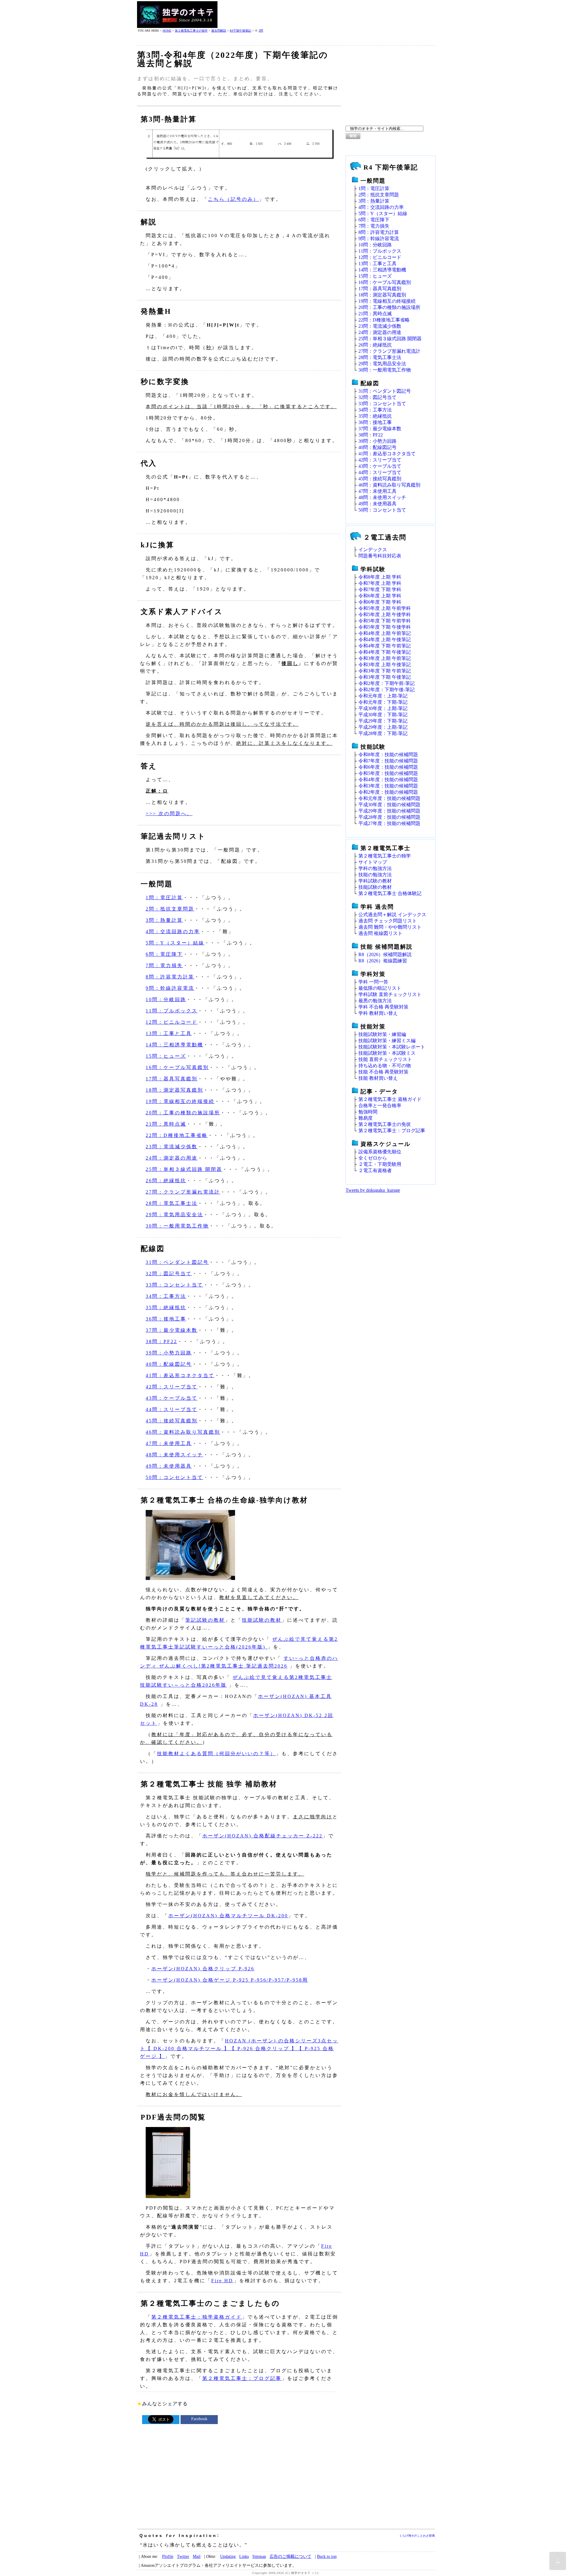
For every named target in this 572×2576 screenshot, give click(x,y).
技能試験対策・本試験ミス (387, 1053)
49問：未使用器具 (169, 1466)
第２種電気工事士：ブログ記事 (242, 2378)
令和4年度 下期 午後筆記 (385, 652)
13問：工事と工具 (169, 1033)
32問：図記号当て (169, 1274)
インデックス (373, 550)
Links (244, 2556)
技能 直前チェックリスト (385, 1059)
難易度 (366, 1118)
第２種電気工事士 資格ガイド (390, 1099)
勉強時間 (368, 1112)
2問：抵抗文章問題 (170, 909)
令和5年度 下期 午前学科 (385, 621)
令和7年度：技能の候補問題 (388, 761)
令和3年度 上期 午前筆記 (385, 658)
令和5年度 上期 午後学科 (385, 615)
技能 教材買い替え (378, 1078)
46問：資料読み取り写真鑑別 (183, 1432)
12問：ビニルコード (172, 1022)
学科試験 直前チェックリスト (390, 994)
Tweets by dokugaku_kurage (373, 1190)
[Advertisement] (327, 15)
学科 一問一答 (373, 982)
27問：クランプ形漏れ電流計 (183, 1192)
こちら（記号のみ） (233, 199)
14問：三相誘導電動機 (174, 1045)
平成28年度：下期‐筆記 (383, 733)
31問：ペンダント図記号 (177, 1262)
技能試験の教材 (262, 1620)
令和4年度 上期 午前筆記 (385, 633)
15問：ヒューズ (166, 1056)
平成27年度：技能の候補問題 (389, 823)
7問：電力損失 (164, 965)
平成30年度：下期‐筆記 (383, 715)
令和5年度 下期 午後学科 (385, 627)
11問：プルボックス (172, 1011)
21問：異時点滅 (166, 1124)
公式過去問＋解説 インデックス (392, 915)
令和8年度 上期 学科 (380, 577)
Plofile (168, 2556)
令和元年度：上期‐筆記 (383, 696)
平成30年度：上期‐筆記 (383, 708)
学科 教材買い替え (378, 1013)
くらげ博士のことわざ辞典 (417, 2536)
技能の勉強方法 (375, 875)
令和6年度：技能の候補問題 (388, 767)
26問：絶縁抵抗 (166, 1181)
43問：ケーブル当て (172, 1398)
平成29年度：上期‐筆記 (383, 727)
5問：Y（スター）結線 (175, 943)
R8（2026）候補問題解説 (385, 954)
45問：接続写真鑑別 (172, 1421)
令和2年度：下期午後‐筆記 (387, 690)
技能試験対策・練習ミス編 (387, 1041)
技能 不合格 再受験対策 (383, 1072)
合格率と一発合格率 (380, 1106)
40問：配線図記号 (169, 1364)
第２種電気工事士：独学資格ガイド (197, 2317)
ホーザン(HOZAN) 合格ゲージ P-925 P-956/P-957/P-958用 (230, 1980)
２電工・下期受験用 (380, 1164)
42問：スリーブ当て (172, 1387)
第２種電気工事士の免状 (385, 1124)
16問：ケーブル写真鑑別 (177, 1067)
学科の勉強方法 (375, 868)
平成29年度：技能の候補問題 (389, 811)
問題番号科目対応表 (380, 556)
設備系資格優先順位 (380, 1152)
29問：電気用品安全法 (174, 1215)
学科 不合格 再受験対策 (383, 1007)
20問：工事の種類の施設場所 (183, 1113)
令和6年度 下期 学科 (380, 602)
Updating (228, 2556)
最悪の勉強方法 (375, 1001)
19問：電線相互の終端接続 (180, 1101)
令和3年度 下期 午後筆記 (385, 677)
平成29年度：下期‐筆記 (383, 721)
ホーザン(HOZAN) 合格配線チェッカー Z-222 (262, 1836)
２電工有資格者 (375, 1170)
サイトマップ (373, 862)
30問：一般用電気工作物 (177, 1226)
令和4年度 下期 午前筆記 (385, 646)
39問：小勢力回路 (169, 1353)
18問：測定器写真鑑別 (174, 1090)
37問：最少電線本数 (172, 1330)
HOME (167, 31)
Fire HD (222, 2281)
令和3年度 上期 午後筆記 (385, 665)
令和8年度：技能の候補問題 (388, 755)
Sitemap (259, 2556)
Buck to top (327, 2556)
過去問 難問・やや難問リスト (390, 927)
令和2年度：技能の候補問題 (388, 792)
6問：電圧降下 (164, 954)
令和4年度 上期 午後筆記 (385, 640)
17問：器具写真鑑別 (172, 1079)
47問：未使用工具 (169, 1443)
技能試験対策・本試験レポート (392, 1047)
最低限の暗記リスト (380, 988)
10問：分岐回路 (166, 999)
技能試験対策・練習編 (382, 1034)
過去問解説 (219, 31)
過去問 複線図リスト (380, 933)
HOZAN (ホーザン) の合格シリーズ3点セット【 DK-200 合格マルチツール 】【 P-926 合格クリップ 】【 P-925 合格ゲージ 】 (239, 2048)
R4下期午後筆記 (240, 31)
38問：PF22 (161, 1341)
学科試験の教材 (375, 881)
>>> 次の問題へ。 (169, 814)
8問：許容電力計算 (170, 977)
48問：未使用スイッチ (174, 1455)
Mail (197, 2556)
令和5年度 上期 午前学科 (385, 608)
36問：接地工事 (166, 1319)
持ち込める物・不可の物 (385, 1066)
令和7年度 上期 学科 (380, 583)
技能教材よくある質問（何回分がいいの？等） (216, 1754)
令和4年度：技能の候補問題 (388, 780)
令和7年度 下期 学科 (380, 589)
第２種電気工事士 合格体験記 (390, 893)
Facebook (199, 2419)
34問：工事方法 (166, 1296)
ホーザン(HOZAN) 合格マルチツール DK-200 (228, 1916)
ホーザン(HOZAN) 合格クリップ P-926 (203, 1969)
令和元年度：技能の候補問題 (389, 798)
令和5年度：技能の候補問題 (388, 773)
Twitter (183, 2556)
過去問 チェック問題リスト (388, 921)
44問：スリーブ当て (172, 1409)
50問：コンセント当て (174, 1477)
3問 (261, 31)
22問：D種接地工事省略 (177, 1135)
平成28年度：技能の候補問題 (389, 817)
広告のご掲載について (290, 2556)
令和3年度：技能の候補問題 (388, 786)
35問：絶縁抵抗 (166, 1308)
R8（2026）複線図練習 (383, 961)
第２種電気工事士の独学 (191, 31)
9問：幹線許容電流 (170, 988)
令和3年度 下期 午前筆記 (385, 671)
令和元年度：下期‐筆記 (383, 702)
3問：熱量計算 (164, 920)
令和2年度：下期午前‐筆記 (387, 683)
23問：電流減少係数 (172, 1147)
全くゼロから (373, 1158)
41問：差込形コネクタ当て (180, 1375)
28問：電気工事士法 (172, 1203)
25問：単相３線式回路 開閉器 (184, 1169)
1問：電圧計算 (164, 898)
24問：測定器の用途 (172, 1158)
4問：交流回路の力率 (173, 932)
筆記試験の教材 (205, 1620)
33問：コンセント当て (174, 1285)
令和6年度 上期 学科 (380, 596)
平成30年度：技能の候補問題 (389, 805)
